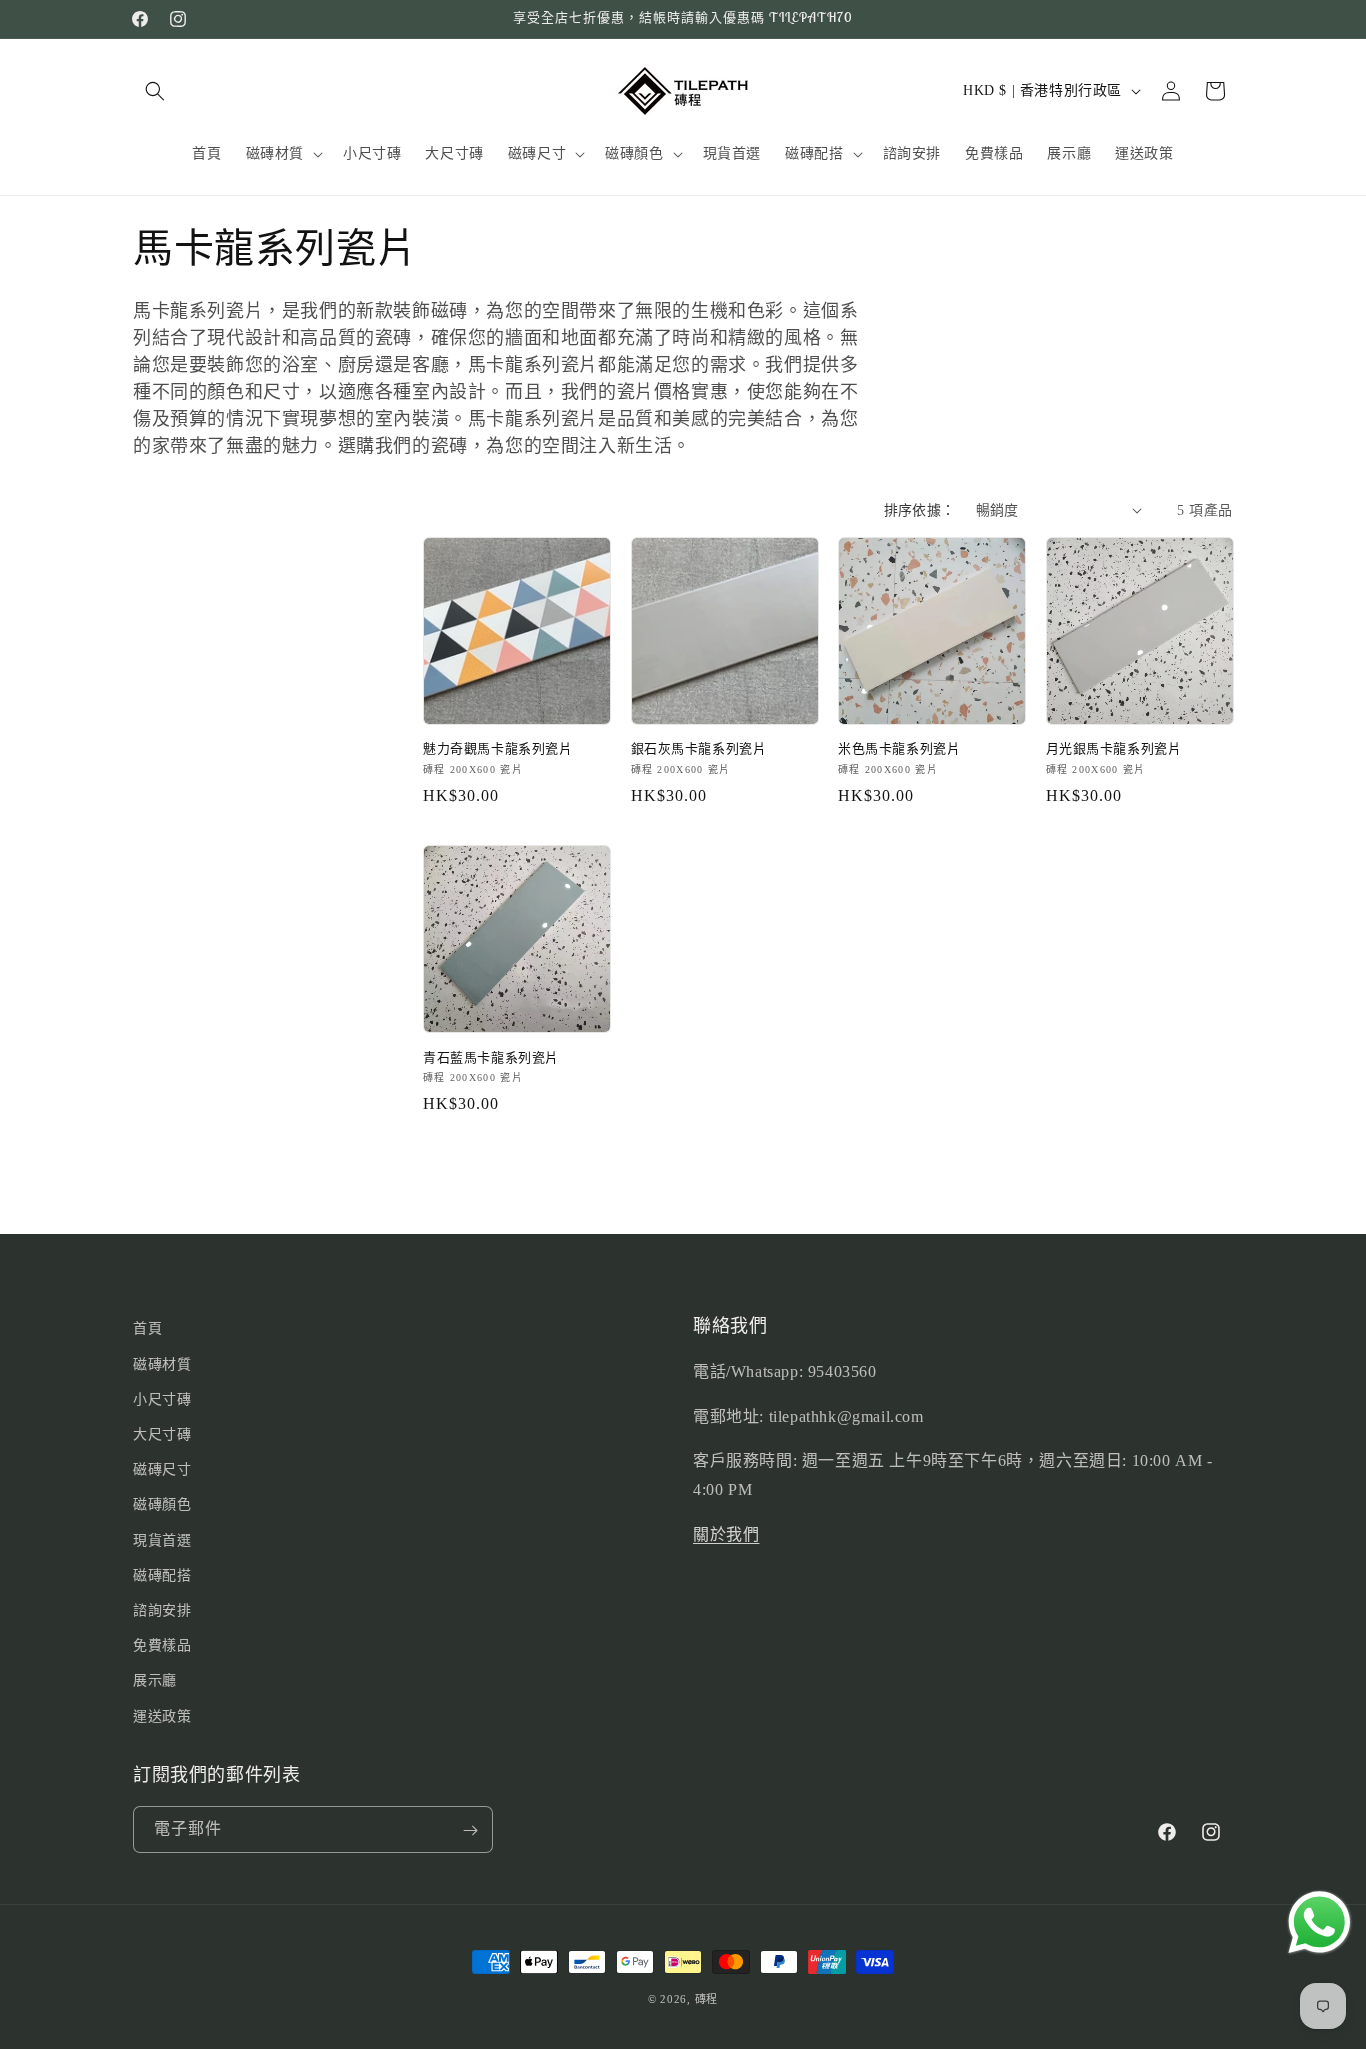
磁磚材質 (162, 1363)
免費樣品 (162, 1645)
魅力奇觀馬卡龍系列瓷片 (498, 749)
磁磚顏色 (162, 1504)
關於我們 (726, 1534)
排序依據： (920, 510)
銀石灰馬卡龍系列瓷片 (699, 749)
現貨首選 (162, 1539)
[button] (155, 91)
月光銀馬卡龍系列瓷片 (1114, 749)
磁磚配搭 (162, 1574)
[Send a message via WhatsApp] (1319, 1922)
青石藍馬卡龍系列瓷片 (491, 1058)
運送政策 (162, 1715)
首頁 (147, 1328)
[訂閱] (470, 1830)
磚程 (706, 1999)
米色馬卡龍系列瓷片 (899, 749)
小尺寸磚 (162, 1398)
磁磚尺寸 (162, 1469)
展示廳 (155, 1680)
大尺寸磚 (162, 1434)
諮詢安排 (162, 1609)
